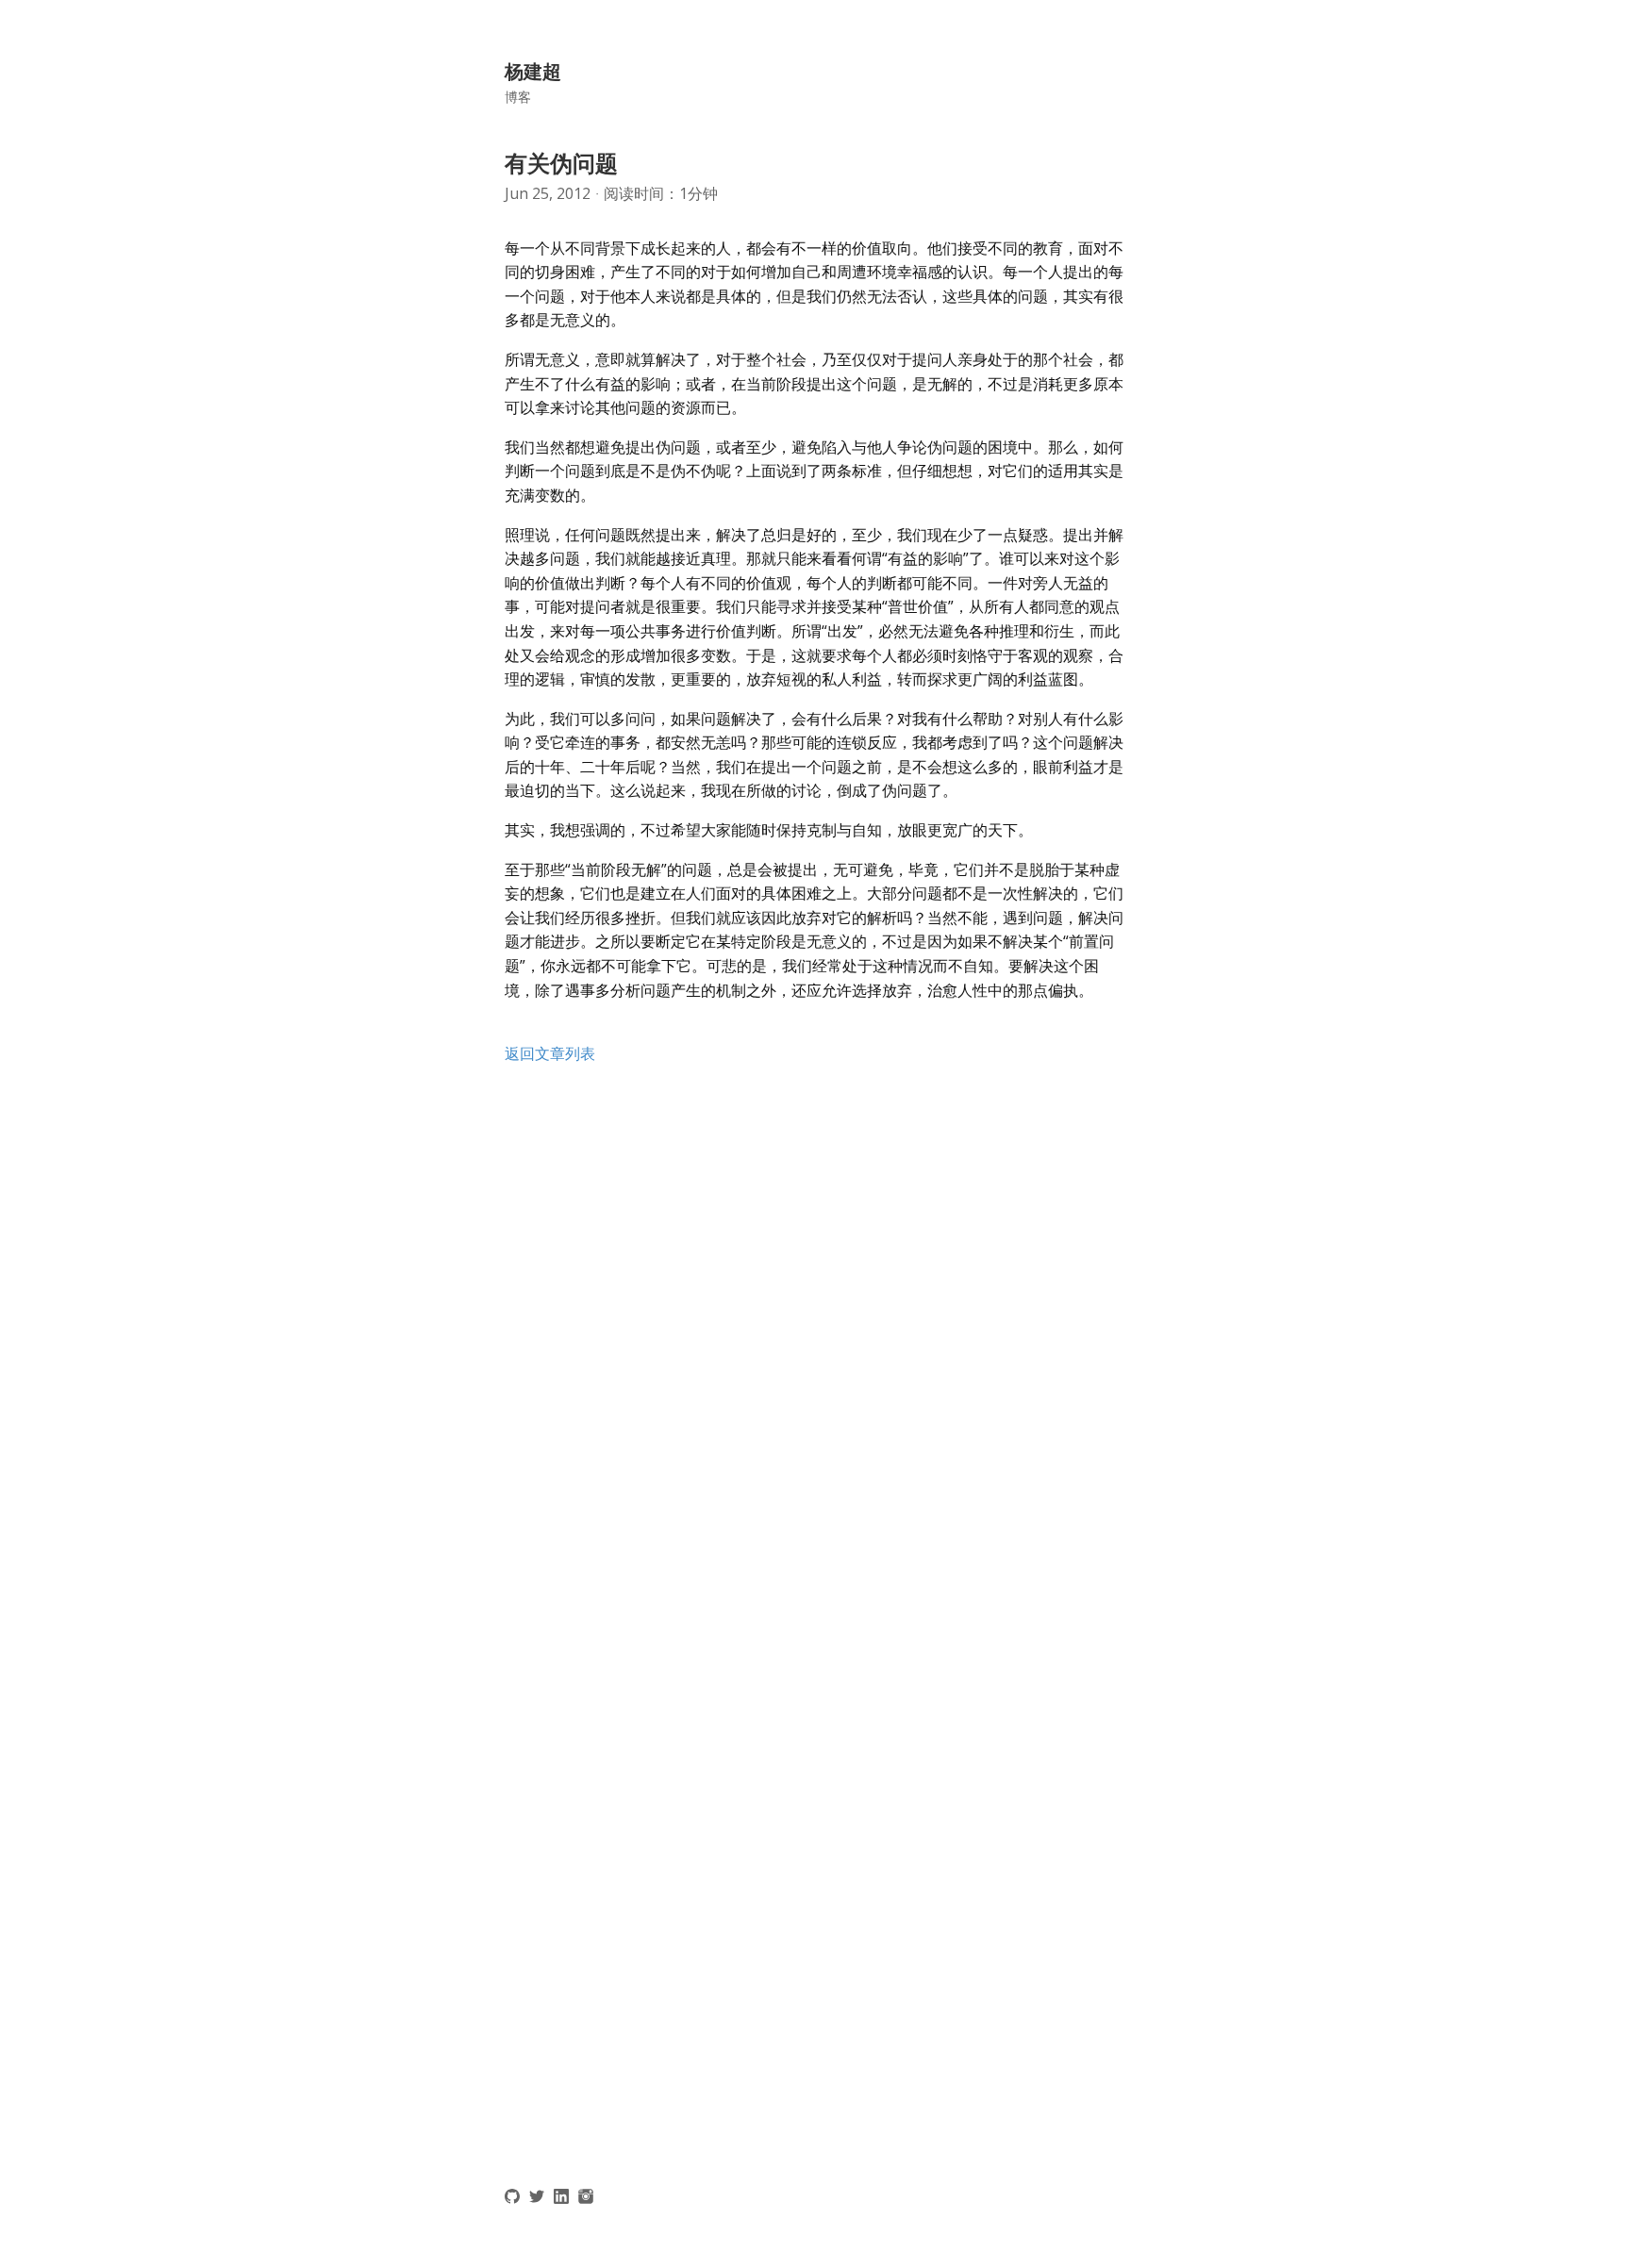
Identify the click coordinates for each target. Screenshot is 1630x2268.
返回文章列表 (550, 1053)
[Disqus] (815, 1341)
